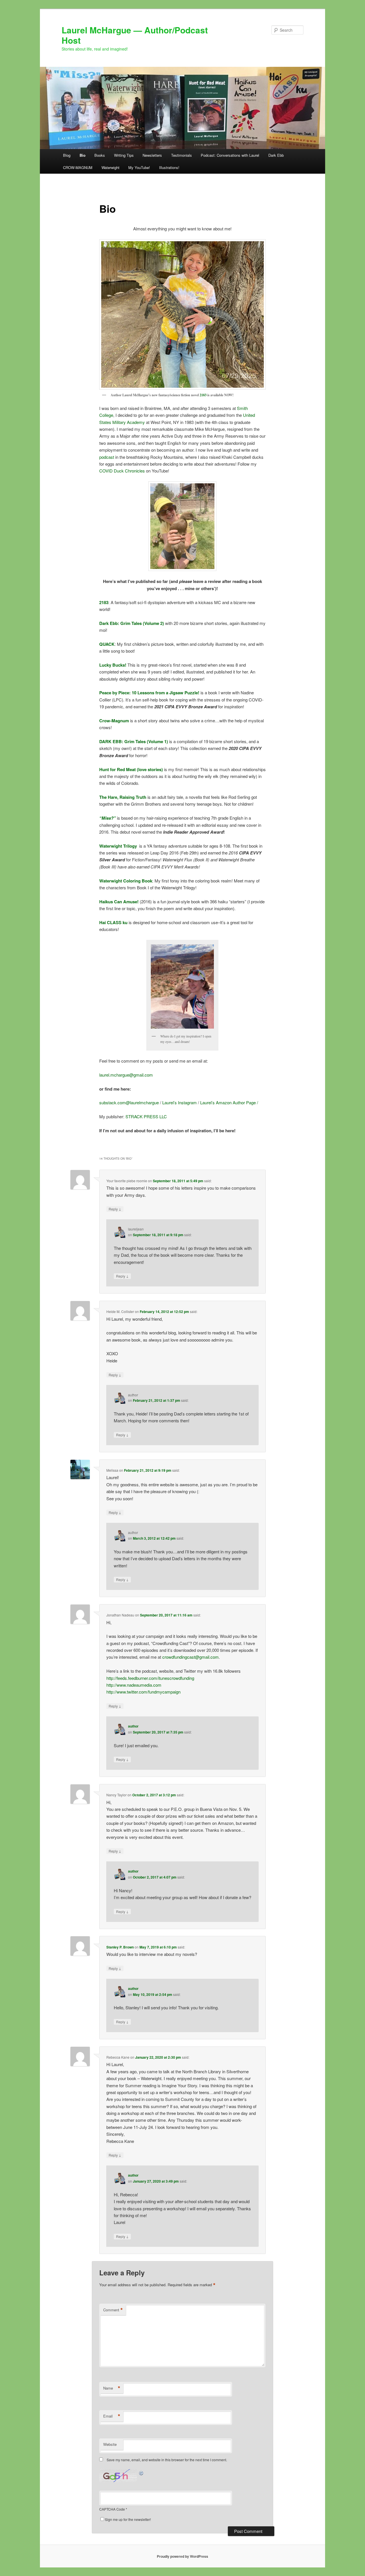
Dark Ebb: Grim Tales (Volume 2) (132, 623)
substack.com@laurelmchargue (129, 1102)
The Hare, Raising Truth (123, 797)
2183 (203, 395)
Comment (113, 2310)
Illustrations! (169, 167)
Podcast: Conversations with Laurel (230, 155)
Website (110, 2444)
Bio (83, 155)
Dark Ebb (276, 155)
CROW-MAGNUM (78, 167)
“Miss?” (108, 818)
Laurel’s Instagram (180, 1102)
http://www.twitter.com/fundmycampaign (143, 1692)
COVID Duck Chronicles (122, 471)
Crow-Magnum (114, 721)
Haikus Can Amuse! (119, 902)
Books (100, 155)
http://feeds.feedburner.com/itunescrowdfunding (150, 1678)
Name (112, 2388)
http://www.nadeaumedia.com (134, 1685)
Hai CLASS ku (113, 922)
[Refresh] (141, 2473)
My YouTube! (139, 167)
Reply (115, 1209)
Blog (67, 155)
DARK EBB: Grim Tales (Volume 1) (134, 741)
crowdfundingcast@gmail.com (190, 1657)
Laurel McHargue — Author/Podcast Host (135, 35)
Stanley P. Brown (120, 1947)
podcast (107, 457)
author (133, 1726)
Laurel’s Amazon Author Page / (229, 1102)
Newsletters (152, 155)
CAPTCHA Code (112, 2509)
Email (112, 2416)
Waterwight (110, 167)
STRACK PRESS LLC (146, 1116)
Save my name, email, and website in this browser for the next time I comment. (167, 2460)
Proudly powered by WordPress (182, 2556)
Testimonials (182, 155)
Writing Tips (124, 155)
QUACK (107, 644)
